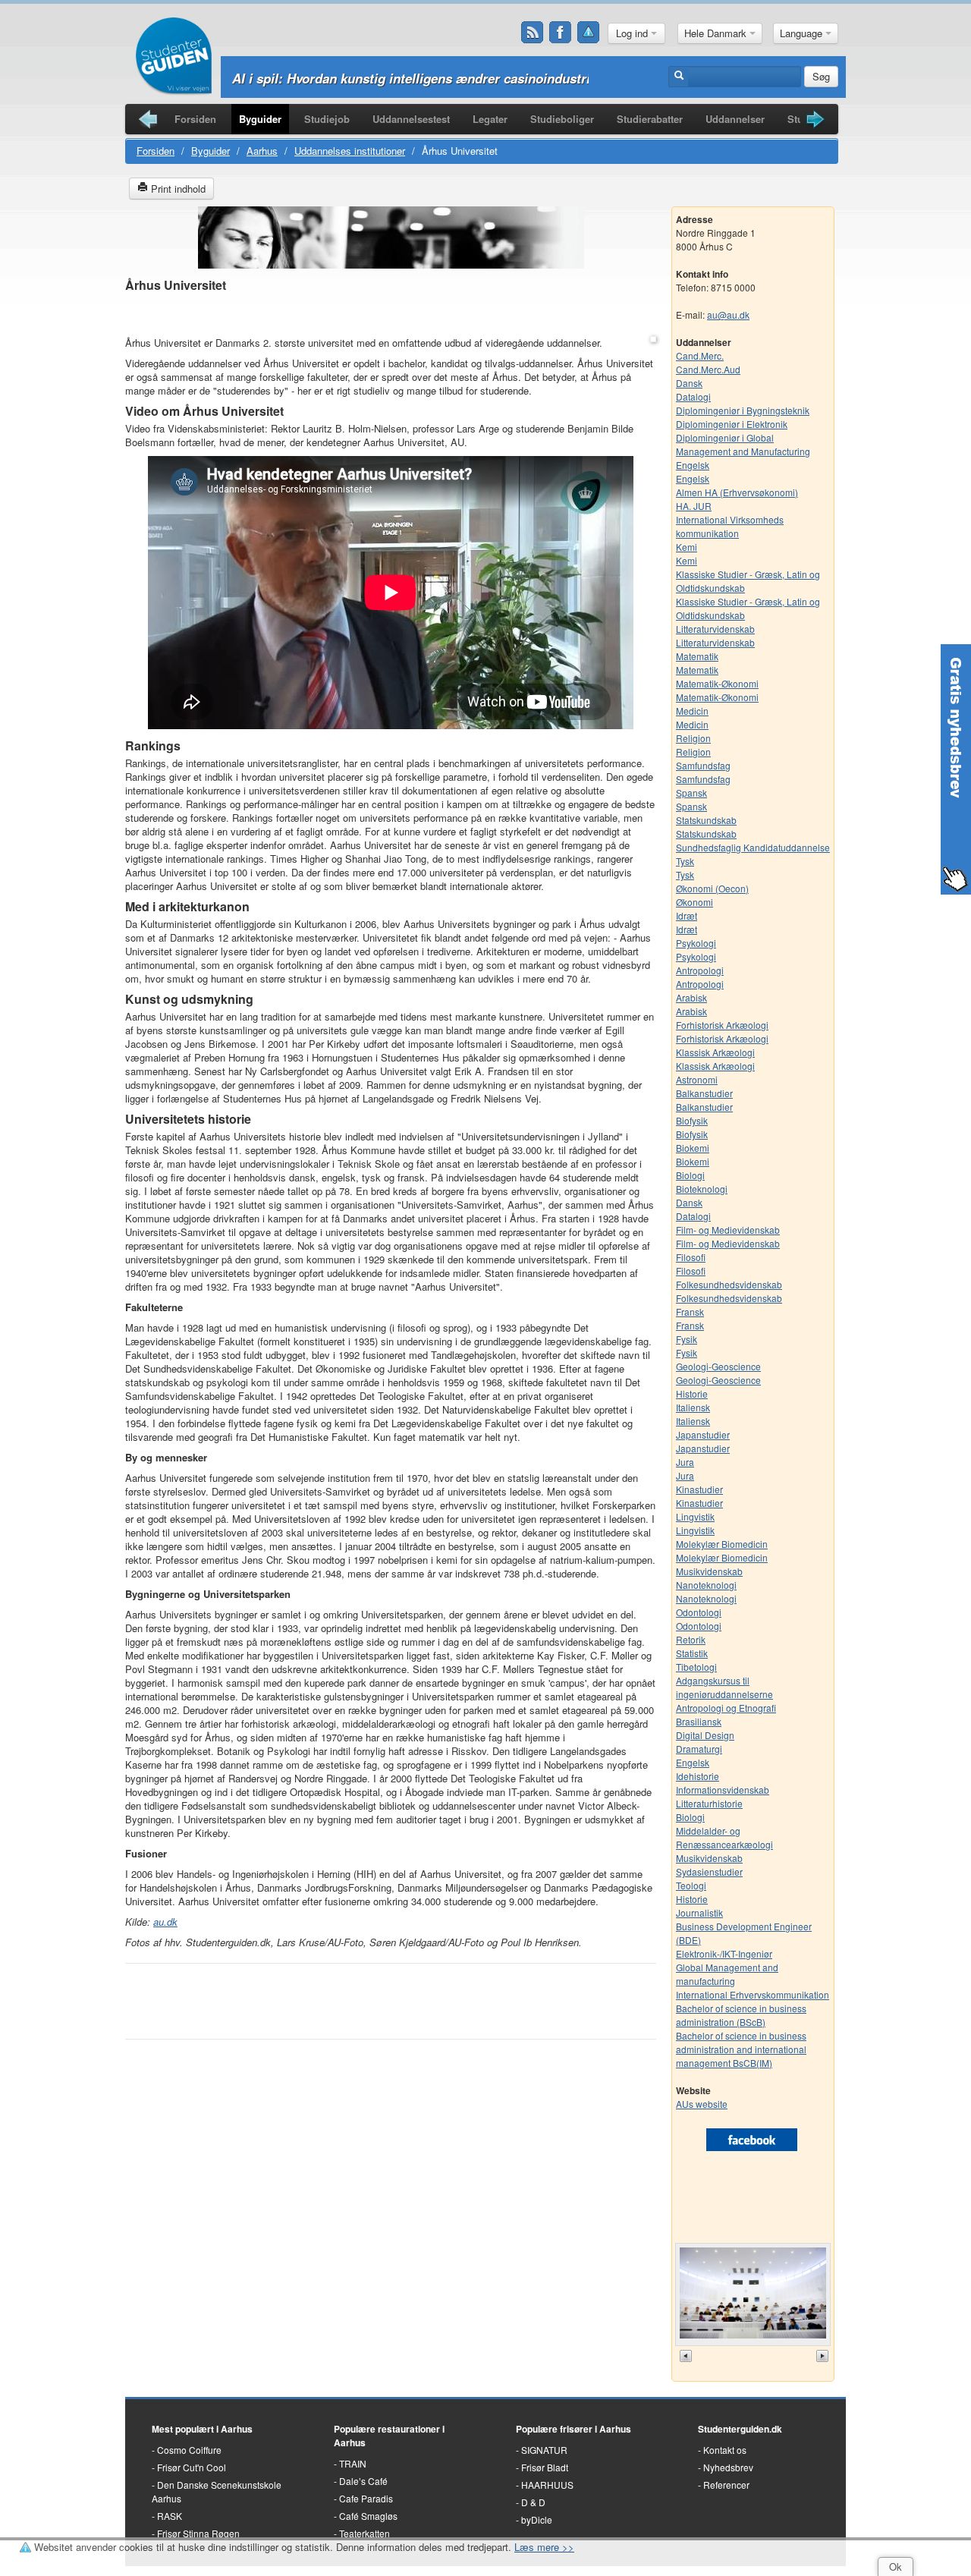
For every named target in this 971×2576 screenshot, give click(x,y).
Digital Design (705, 1735)
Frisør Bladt (545, 2467)
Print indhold (177, 189)
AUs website (702, 2104)
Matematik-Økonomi (717, 683)
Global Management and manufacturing (727, 1974)
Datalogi (693, 396)
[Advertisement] (391, 315)
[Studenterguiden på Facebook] (561, 33)
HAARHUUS (547, 2485)
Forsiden (195, 119)
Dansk (689, 383)
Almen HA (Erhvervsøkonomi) (737, 492)
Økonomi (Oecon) (712, 888)
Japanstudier (703, 1434)
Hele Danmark (717, 33)
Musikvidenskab (709, 1571)
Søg (821, 76)
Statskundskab (706, 820)
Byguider (260, 119)
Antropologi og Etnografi (726, 1708)
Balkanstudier (704, 1093)
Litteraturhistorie (709, 1803)
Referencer (726, 2485)
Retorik (691, 1639)
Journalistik (699, 1912)
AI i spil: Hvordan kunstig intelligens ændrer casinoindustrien (418, 78)
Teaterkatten (365, 2533)
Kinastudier (699, 1489)
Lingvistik (695, 1516)
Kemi (687, 547)
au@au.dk (728, 315)
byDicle (537, 2519)
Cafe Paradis (366, 2498)
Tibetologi (696, 1667)
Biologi (690, 1175)
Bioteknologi (702, 1189)
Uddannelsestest (411, 119)
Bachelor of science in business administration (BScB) (741, 2015)
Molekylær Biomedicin (722, 1544)
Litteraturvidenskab (715, 629)
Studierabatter (650, 119)
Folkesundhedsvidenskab (729, 1284)
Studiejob (327, 119)
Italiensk (693, 1407)
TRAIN (353, 2463)
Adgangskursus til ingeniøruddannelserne (724, 1687)
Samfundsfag (703, 765)
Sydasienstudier (709, 1871)
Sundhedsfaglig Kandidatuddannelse (753, 847)
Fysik (687, 1339)
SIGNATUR (544, 2450)
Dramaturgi (699, 1749)
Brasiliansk (699, 1721)
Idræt (687, 915)
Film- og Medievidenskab (728, 1230)
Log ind (633, 33)
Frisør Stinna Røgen (198, 2533)
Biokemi (693, 1148)
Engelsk (693, 465)
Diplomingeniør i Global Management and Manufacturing (743, 444)
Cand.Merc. (700, 355)
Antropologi (700, 970)
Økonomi (694, 902)
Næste (824, 2356)
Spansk (691, 793)
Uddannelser (735, 119)
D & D (533, 2502)
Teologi (691, 1885)
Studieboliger (562, 119)
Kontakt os (725, 2450)
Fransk (690, 1312)
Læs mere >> (544, 2547)
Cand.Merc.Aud (708, 369)
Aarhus (262, 151)
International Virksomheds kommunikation (730, 526)
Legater (490, 119)
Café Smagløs (368, 2516)
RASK (170, 2516)
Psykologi (696, 943)
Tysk (685, 861)
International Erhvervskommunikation (753, 1994)
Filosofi (691, 1257)
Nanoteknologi (706, 1585)
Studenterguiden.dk (740, 2429)
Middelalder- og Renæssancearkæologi (724, 1837)
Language (803, 33)
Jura (685, 1462)
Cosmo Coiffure (189, 2450)
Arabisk (691, 997)
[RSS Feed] (533, 33)
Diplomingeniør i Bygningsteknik (743, 410)
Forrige (687, 2356)
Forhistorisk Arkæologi (722, 1025)
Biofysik (692, 1120)
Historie (692, 1393)
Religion (693, 738)
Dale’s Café (363, 2481)
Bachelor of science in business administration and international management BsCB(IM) (741, 2049)
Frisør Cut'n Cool (192, 2467)
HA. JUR (694, 506)
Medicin (692, 711)
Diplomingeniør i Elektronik (732, 424)
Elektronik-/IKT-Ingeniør (724, 1953)
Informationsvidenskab (723, 1790)
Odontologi (699, 1612)
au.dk (165, 1922)
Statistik (692, 1653)
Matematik (697, 656)
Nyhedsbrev (728, 2467)
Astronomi (697, 1079)
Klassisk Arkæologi (715, 1052)
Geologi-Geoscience (718, 1366)
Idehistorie (698, 1776)
